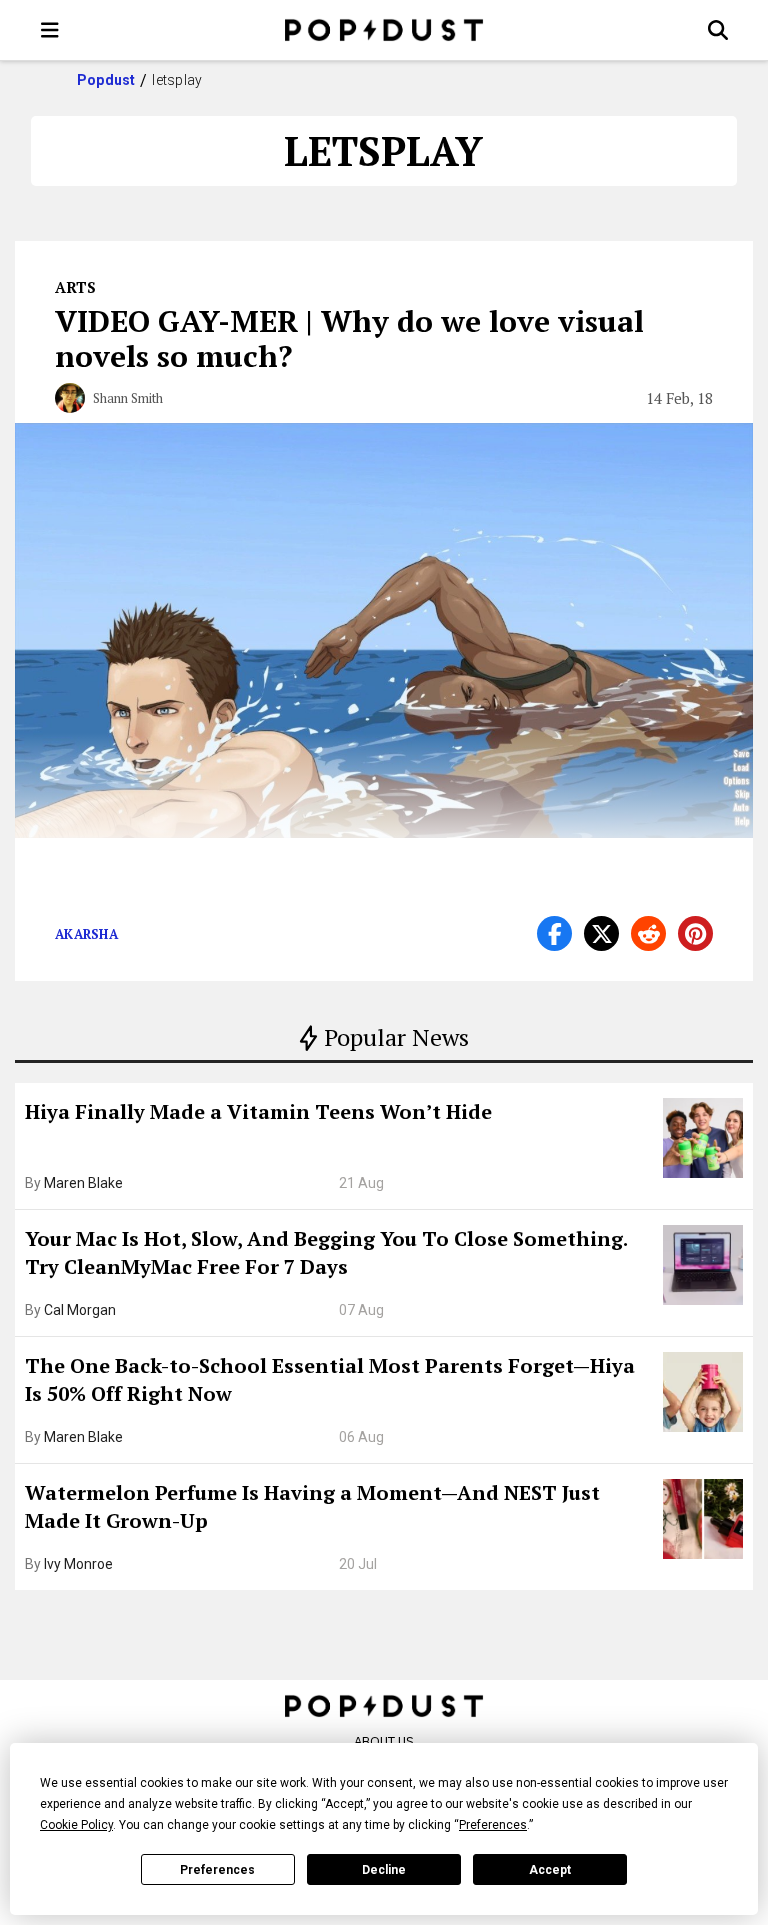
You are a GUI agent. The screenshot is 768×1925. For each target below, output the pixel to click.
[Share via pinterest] (695, 933)
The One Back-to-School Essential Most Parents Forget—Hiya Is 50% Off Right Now (330, 1379)
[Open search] (718, 30)
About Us (384, 1741)
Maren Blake (83, 1183)
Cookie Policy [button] (76, 1825)
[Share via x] (601, 933)
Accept (550, 1870)
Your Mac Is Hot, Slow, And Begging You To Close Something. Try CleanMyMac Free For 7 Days (326, 1252)
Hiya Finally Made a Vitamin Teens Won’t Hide (258, 1111)
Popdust (106, 80)
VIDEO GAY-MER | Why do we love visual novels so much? (349, 338)
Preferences (217, 1870)
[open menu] (50, 30)
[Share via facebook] (554, 933)
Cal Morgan (80, 1310)
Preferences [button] (493, 1825)
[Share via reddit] (648, 933)
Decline (384, 1870)
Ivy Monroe (78, 1564)
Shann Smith (128, 398)
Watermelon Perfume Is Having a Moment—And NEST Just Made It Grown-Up (312, 1506)
